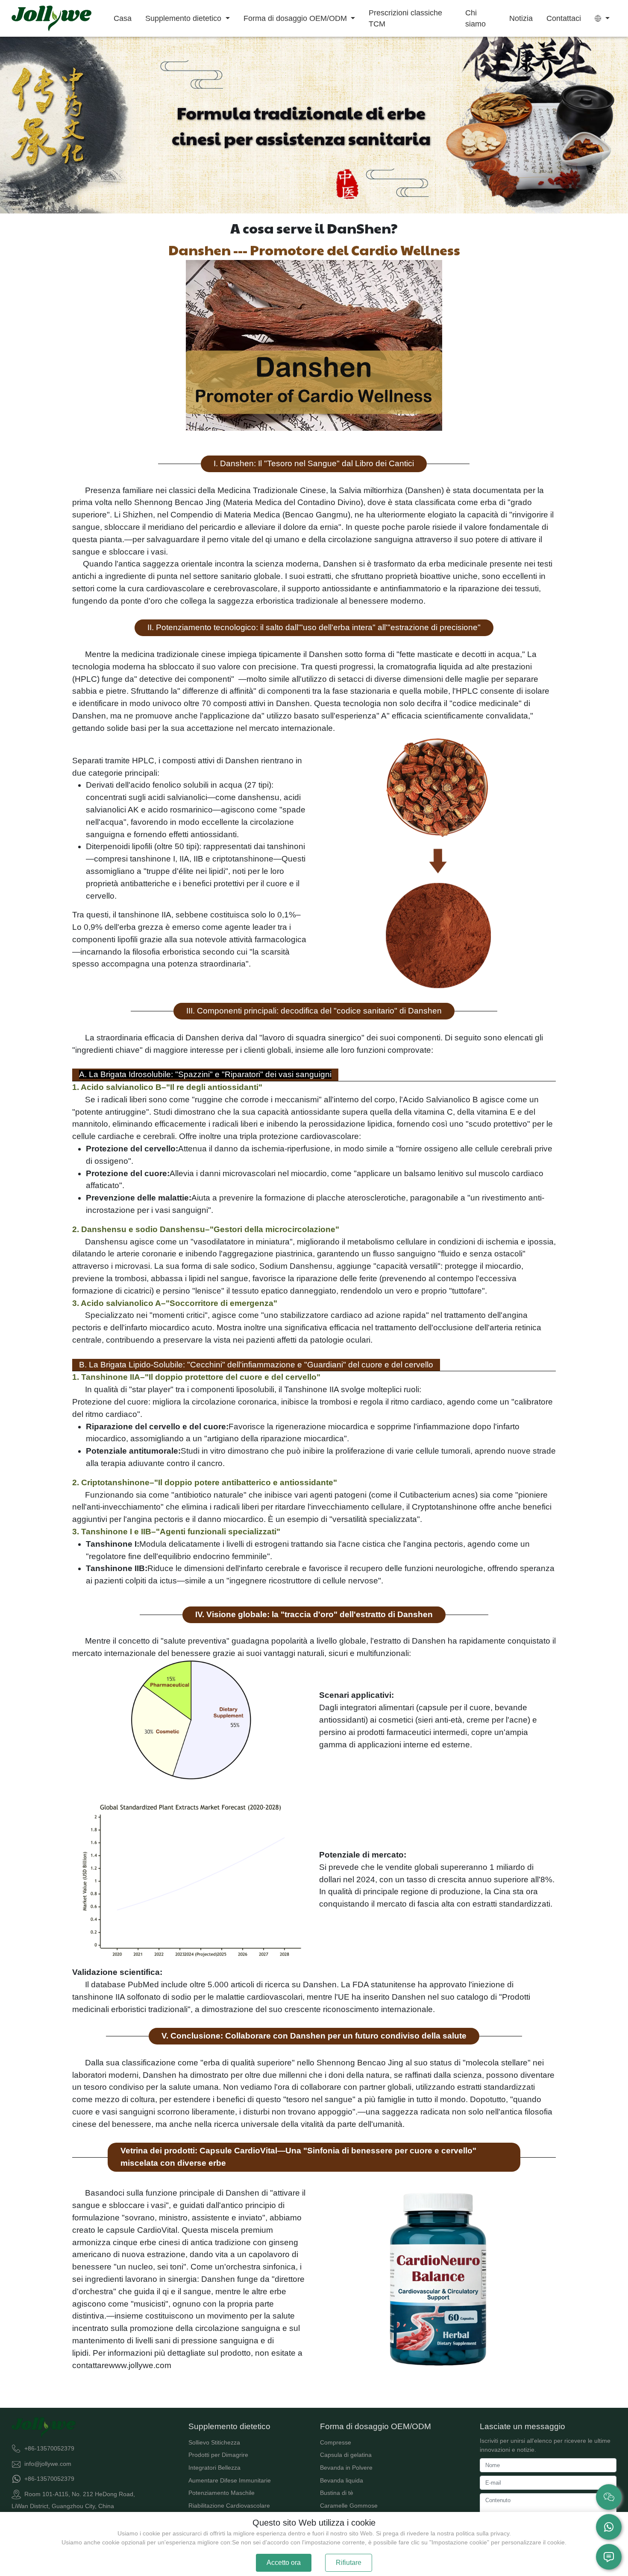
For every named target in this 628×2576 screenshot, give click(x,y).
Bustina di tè (337, 2493)
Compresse (336, 2442)
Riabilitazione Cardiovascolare (229, 2506)
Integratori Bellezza (214, 2468)
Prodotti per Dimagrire (218, 2455)
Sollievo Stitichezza (214, 2442)
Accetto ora (284, 2563)
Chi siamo (475, 18)
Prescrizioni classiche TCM (405, 18)
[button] (602, 18)
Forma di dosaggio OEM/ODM (296, 18)
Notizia (521, 18)
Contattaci (564, 18)
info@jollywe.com (48, 2463)
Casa (123, 18)
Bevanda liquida (342, 2480)
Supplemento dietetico (184, 18)
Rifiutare (349, 2563)
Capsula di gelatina (346, 2455)
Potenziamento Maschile (222, 2493)
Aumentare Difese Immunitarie (230, 2480)
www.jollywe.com (140, 2365)
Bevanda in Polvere (346, 2468)
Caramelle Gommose (349, 2506)
